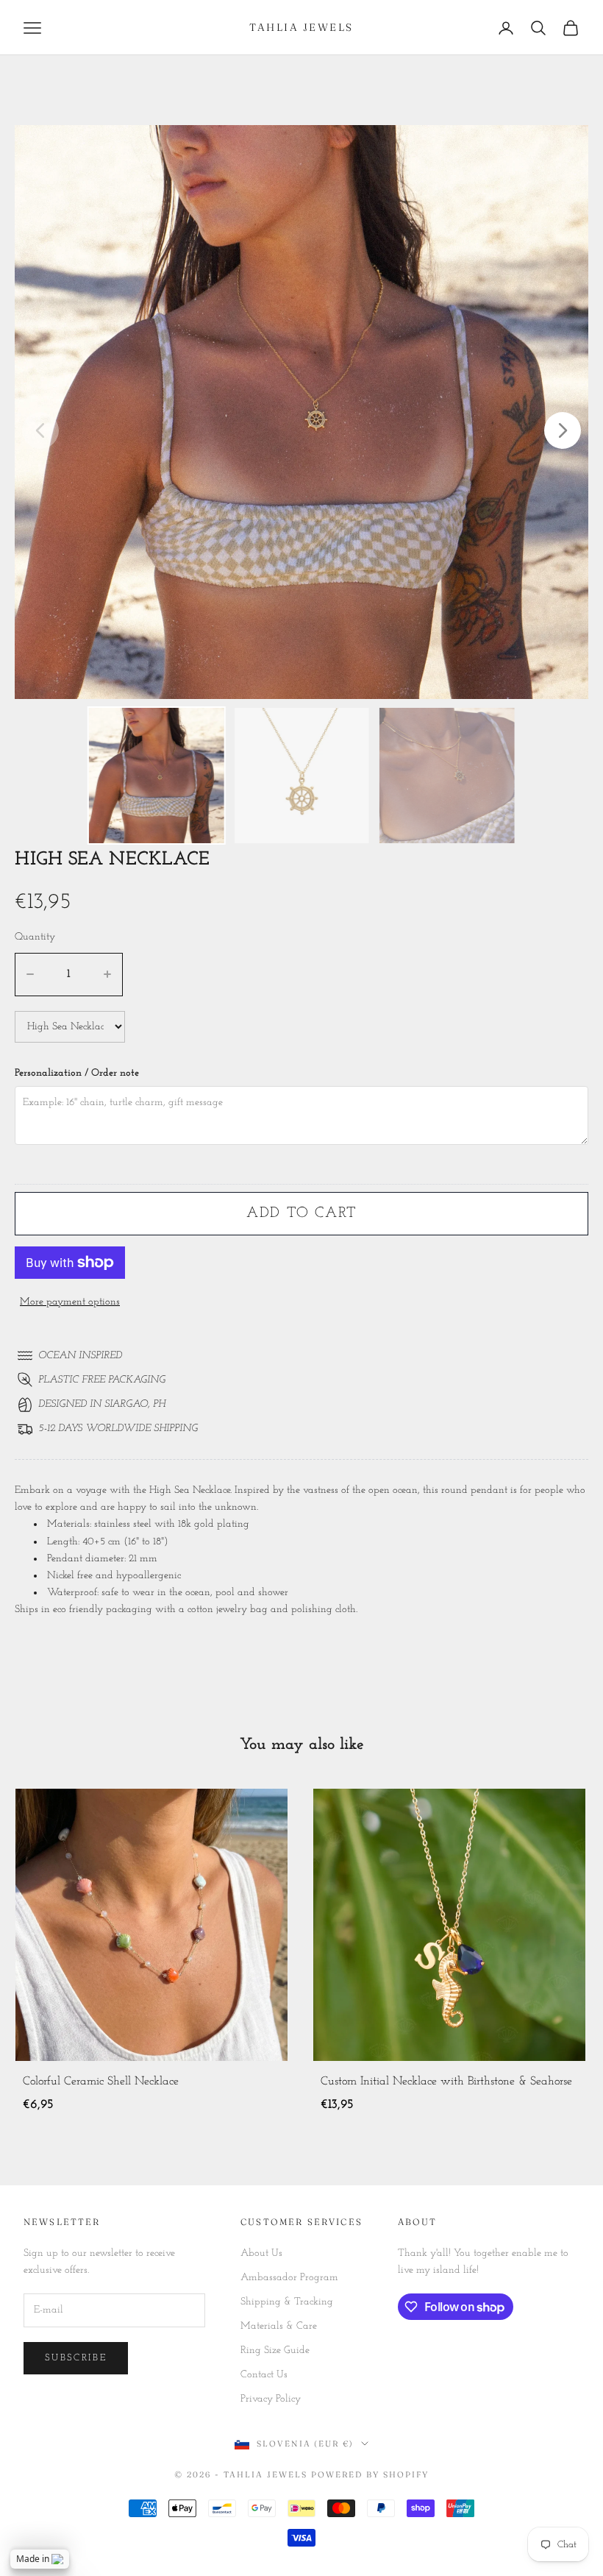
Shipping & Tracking (287, 2302)
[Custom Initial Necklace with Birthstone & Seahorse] (251, 1925)
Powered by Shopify (370, 2474)
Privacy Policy (271, 2399)
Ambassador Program (289, 2278)
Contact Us (264, 2375)
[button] (563, 430)
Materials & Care (279, 2326)
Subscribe (76, 2358)
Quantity (35, 937)
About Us (261, 2253)
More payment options (70, 1302)
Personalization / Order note (77, 1073)
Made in (33, 2559)
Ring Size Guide (275, 2350)
